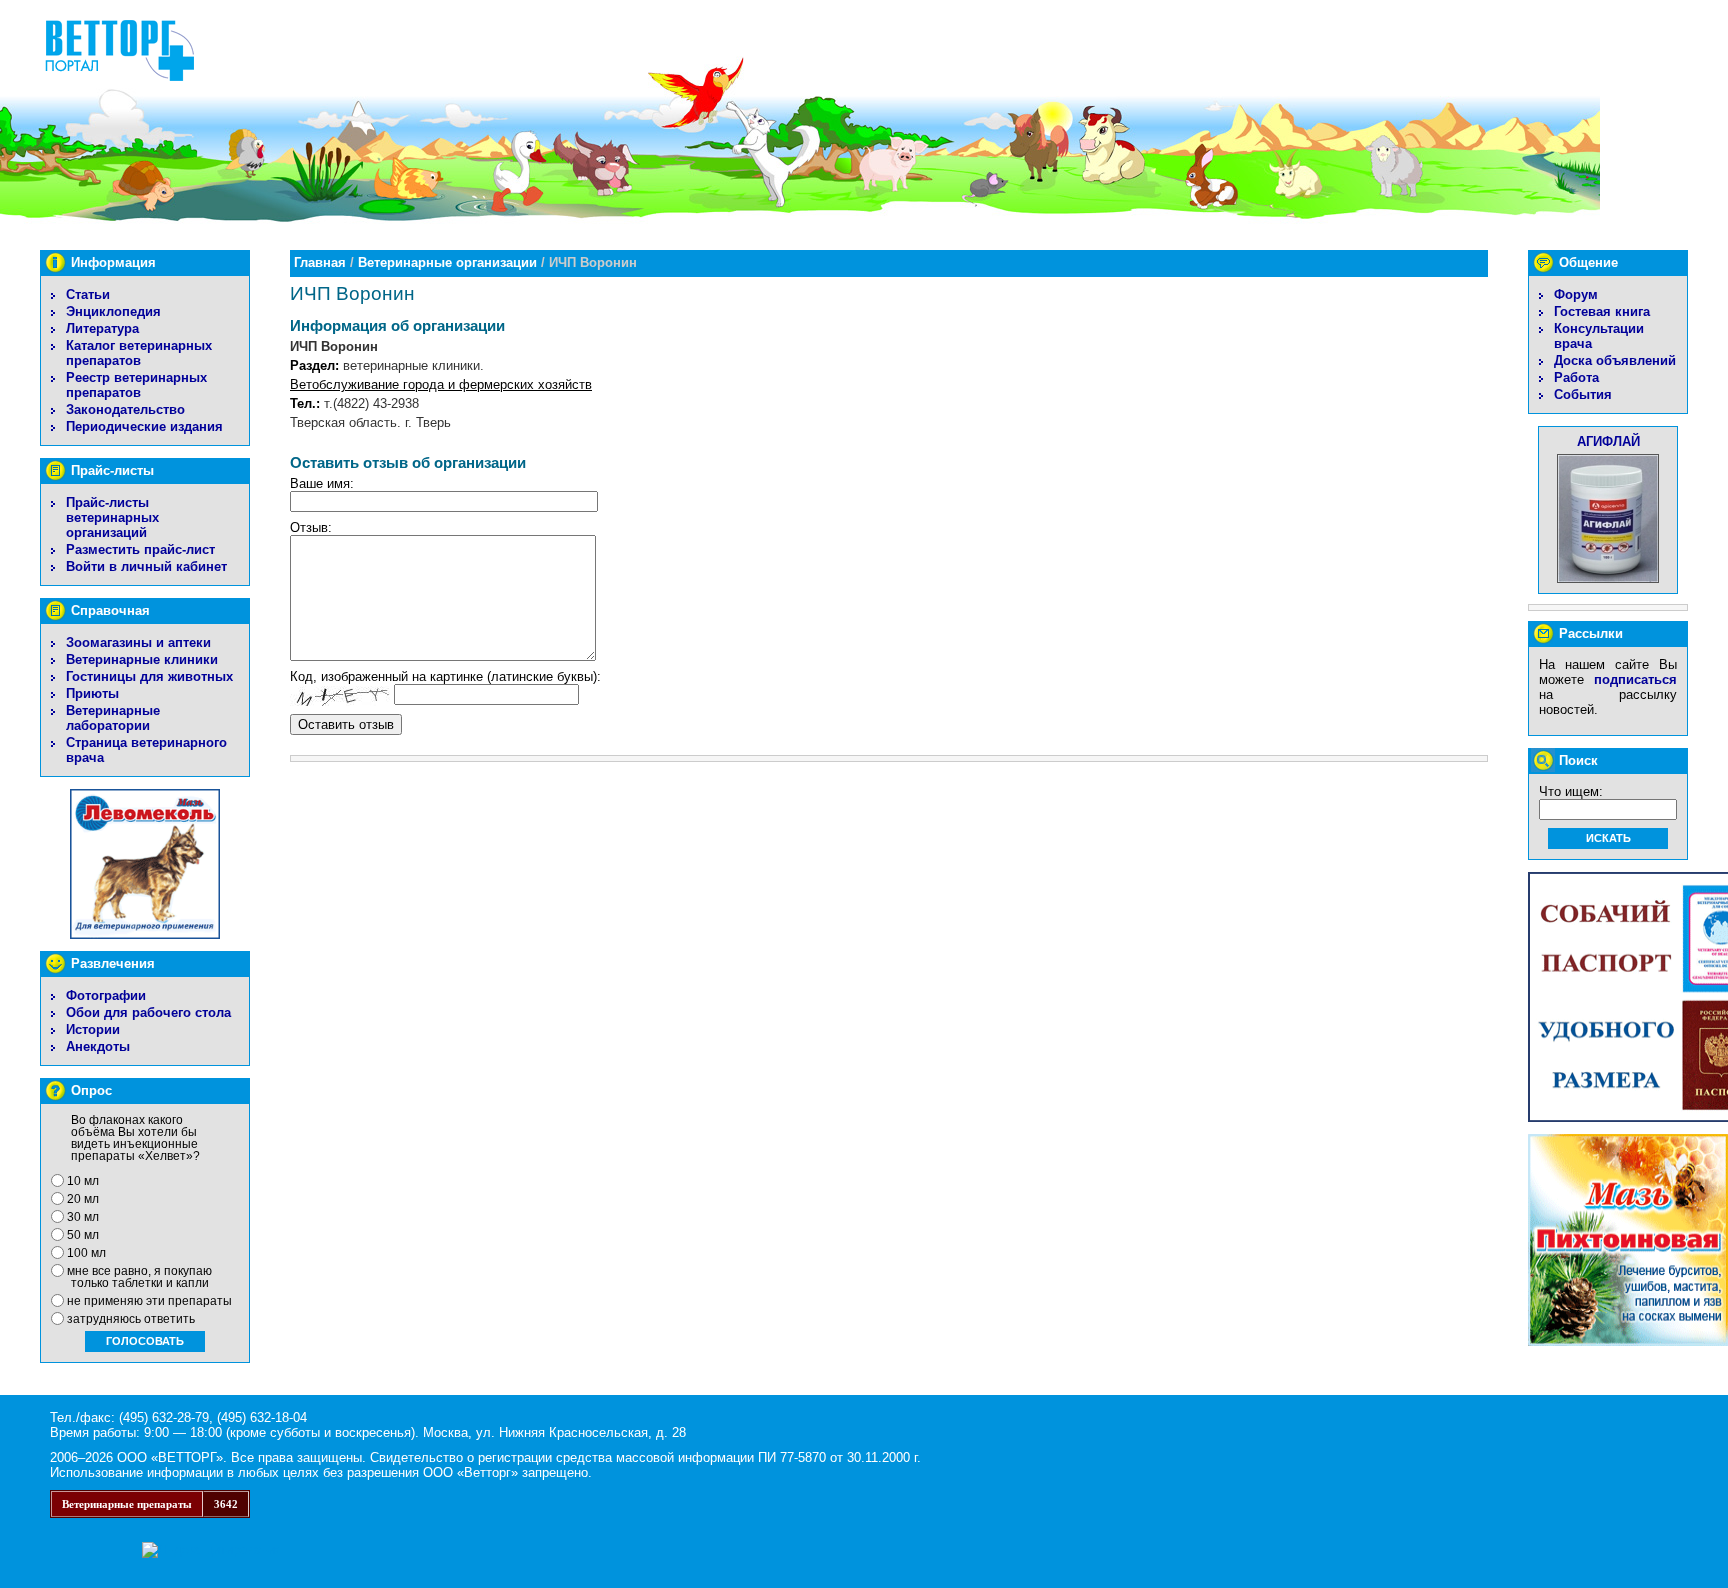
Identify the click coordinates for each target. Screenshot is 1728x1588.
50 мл (83, 1235)
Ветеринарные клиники (142, 659)
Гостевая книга (1602, 311)
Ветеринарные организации (447, 262)
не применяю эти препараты (149, 1301)
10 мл (83, 1181)
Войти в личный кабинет (146, 566)
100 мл (86, 1253)
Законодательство (125, 409)
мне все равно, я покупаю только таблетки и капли (139, 1277)
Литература (102, 328)
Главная (320, 262)
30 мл (83, 1217)
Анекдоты (98, 1046)
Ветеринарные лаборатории (113, 718)
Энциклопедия (113, 311)
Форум (1576, 294)
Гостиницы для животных (149, 676)
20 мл (83, 1199)
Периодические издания (144, 426)
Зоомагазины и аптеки (138, 642)
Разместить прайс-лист (140, 549)
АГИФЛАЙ (1608, 441)
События (1583, 394)
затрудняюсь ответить (131, 1319)
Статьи (88, 294)
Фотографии (106, 995)
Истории (93, 1029)
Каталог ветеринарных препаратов (139, 353)
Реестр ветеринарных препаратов (136, 385)
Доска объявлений (1615, 360)
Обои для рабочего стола (148, 1012)
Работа (1576, 377)
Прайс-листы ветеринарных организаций (112, 517)
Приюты (92, 693)
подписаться (1635, 679)
